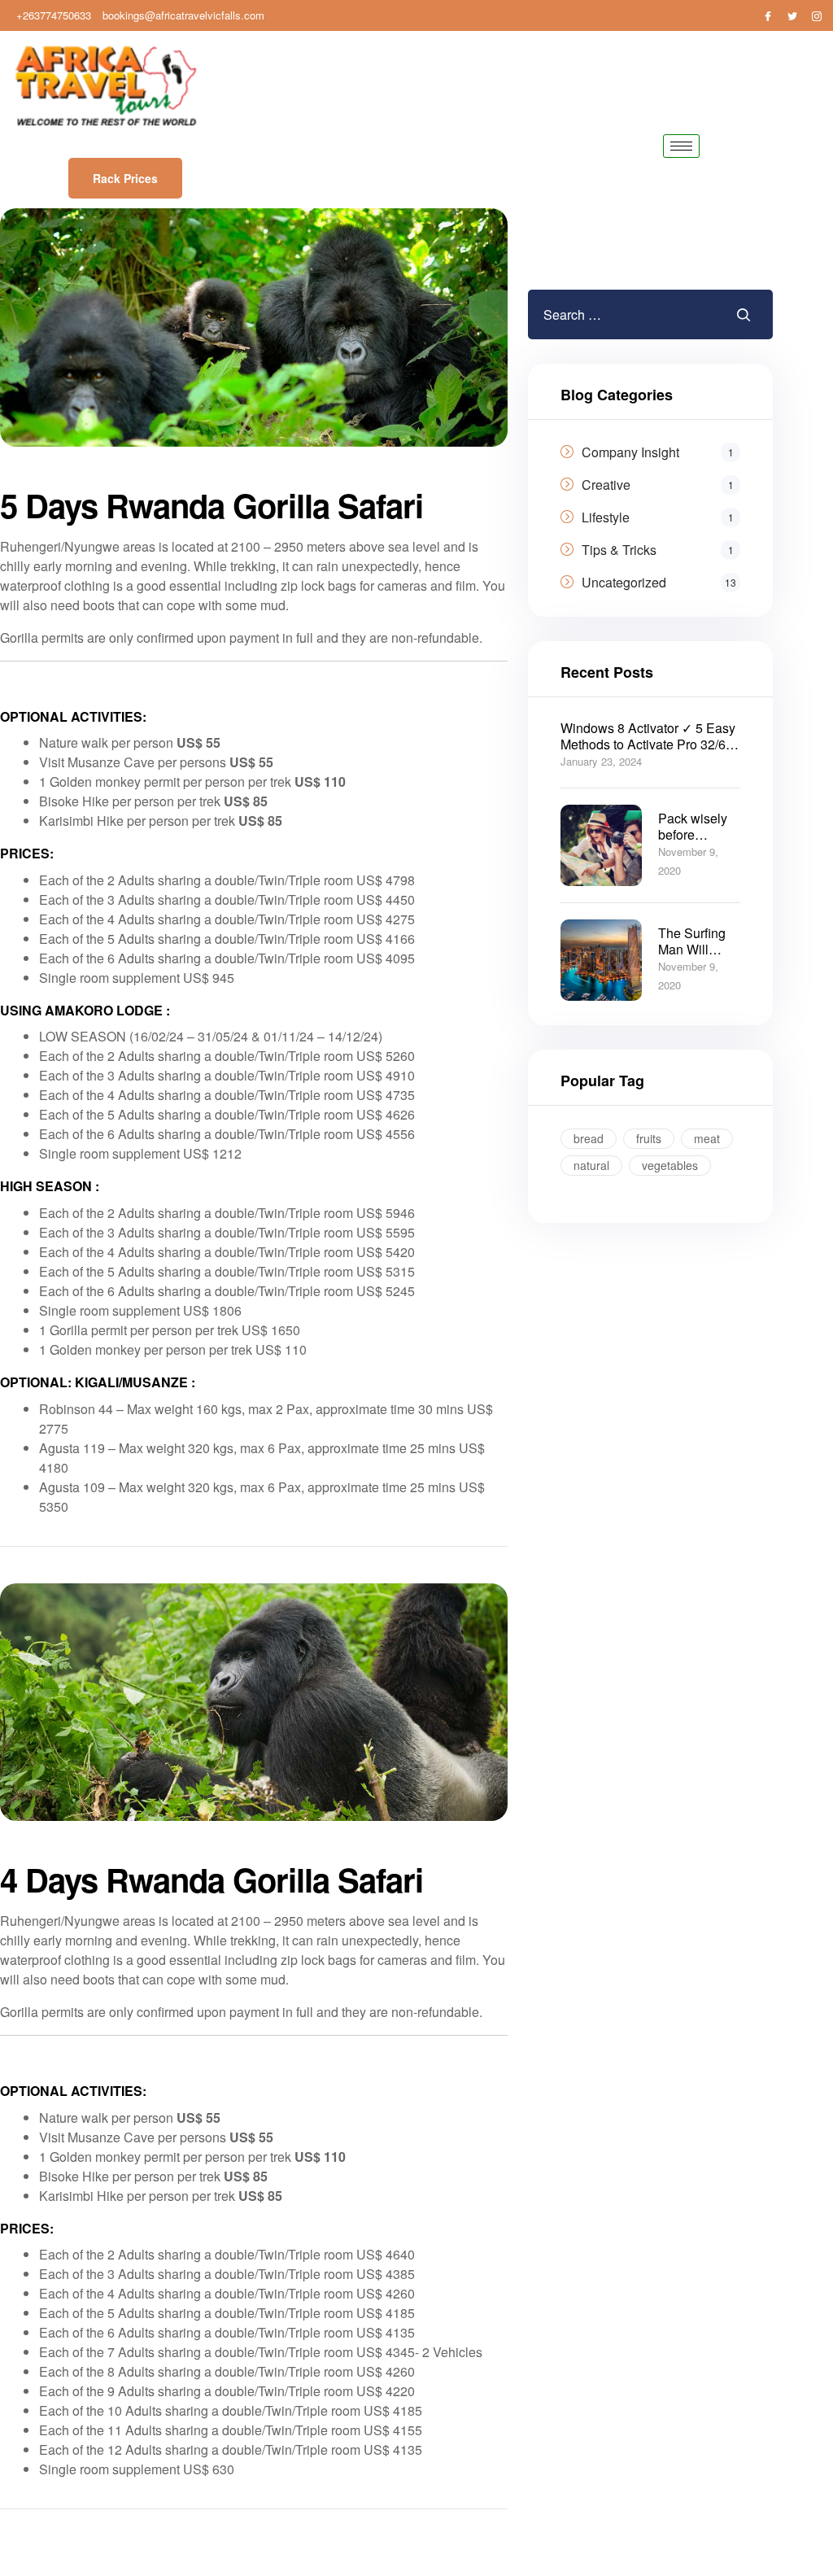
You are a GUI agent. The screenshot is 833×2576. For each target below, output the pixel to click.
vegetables (670, 1165)
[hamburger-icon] (681, 146)
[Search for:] (618, 314)
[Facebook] (768, 15)
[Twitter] (792, 15)
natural (591, 1165)
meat (707, 1138)
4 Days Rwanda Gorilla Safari (212, 1879)
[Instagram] (817, 15)
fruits (649, 1138)
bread (589, 1138)
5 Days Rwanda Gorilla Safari (212, 505)
